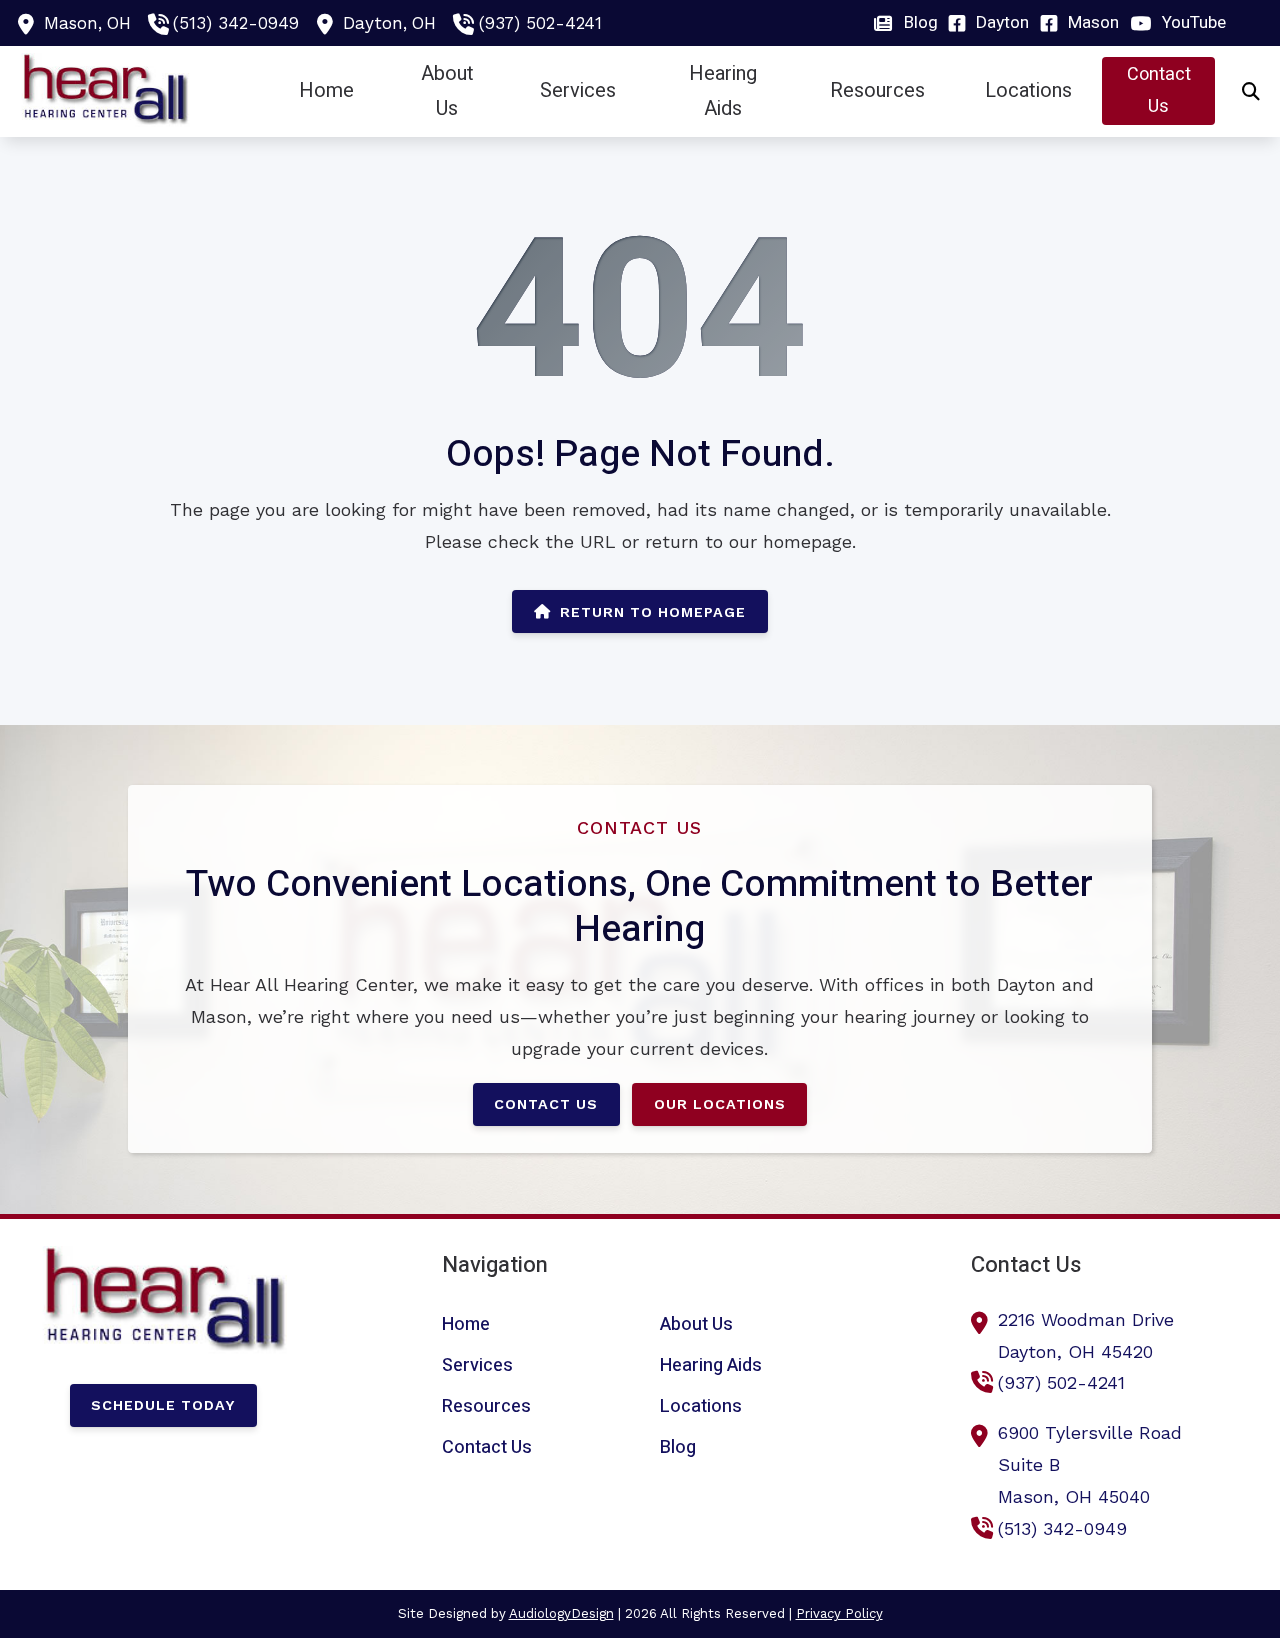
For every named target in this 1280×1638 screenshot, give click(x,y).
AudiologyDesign (561, 1613)
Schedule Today (163, 1405)
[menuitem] (911, 23)
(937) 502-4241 (540, 23)
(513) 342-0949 (236, 23)
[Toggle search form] (1251, 91)
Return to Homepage (653, 612)
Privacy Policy (839, 1613)
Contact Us (546, 1104)
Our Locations (720, 1104)
